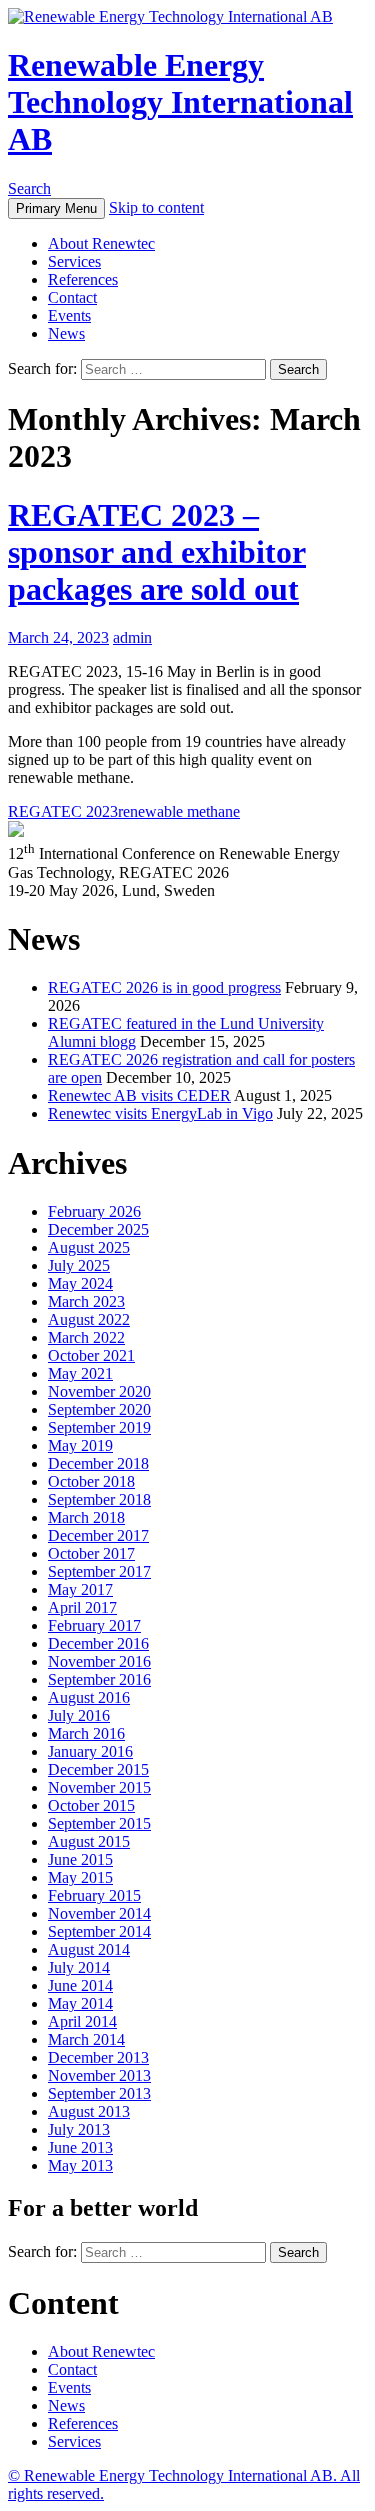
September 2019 (99, 1427)
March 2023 (86, 1301)
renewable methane (179, 811)
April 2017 (82, 1607)
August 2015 (89, 1841)
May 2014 (80, 2003)
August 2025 (89, 1247)
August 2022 (89, 1319)
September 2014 (99, 1931)
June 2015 (80, 1859)
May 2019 (80, 1445)
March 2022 (86, 1337)
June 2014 (80, 1985)
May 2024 (80, 1283)
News (66, 333)
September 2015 (99, 1823)
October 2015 (91, 1805)
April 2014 (82, 2021)
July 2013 (79, 2129)
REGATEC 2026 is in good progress (164, 987)
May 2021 (80, 1373)
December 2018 (98, 1463)
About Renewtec (101, 243)
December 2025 (98, 1229)
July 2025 (79, 1265)
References (83, 279)
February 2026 (94, 1211)
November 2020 (99, 1391)
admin (132, 637)
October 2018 (91, 1481)
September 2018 (99, 1499)
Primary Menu (56, 208)
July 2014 (79, 1967)
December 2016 (98, 1643)
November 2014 (99, 1913)
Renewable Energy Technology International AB (180, 102)
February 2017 (94, 1625)
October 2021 (91, 1355)
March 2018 (86, 1517)
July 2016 (79, 1715)
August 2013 (89, 2111)
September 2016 (99, 1679)
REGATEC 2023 (63, 811)
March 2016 (86, 1733)
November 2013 (99, 2075)
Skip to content (156, 207)
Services (74, 261)
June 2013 (80, 2147)
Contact (72, 297)
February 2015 (94, 1895)
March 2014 (86, 2039)
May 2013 (80, 2165)
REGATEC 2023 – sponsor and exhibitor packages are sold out (157, 552)
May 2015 (80, 1877)
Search (29, 188)
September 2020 (99, 1409)
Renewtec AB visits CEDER (139, 1095)
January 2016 (90, 1751)
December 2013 (98, 2057)
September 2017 (99, 1571)
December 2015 (98, 1769)
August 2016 (89, 1697)
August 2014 (89, 1949)
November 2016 (99, 1661)
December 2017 (98, 1535)
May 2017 (80, 1589)
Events (69, 315)
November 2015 (99, 1787)
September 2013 (99, 2093)
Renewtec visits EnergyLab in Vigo (160, 1113)
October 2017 (91, 1553)
